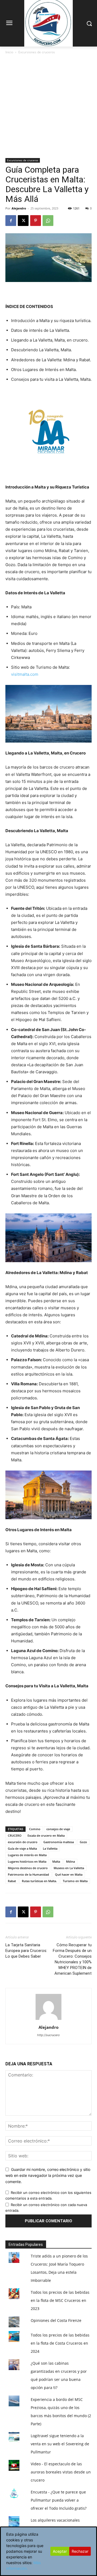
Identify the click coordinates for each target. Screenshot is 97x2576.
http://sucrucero (48, 2035)
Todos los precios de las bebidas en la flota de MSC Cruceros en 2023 (60, 2300)
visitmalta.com (25, 674)
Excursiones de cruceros (37, 52)
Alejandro (19, 208)
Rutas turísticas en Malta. (39, 1881)
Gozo (83, 1842)
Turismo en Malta (75, 1881)
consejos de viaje (58, 1829)
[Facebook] (11, 221)
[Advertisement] (48, 107)
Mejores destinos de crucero (28, 1868)
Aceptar (60, 2551)
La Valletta (50, 1848)
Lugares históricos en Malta (27, 1861)
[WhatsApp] (48, 221)
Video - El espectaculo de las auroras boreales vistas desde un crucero (61, 2472)
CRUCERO (15, 1835)
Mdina (70, 1861)
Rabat (12, 1881)
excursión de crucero (23, 1842)
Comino (35, 1829)
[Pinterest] (36, 221)
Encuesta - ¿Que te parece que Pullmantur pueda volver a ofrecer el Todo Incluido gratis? (59, 2500)
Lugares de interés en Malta (27, 1855)
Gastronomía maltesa (59, 1842)
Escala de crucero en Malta (46, 1835)
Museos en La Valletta (69, 1868)
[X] (23, 221)
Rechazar (80, 2551)
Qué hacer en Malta (69, 1874)
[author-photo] (48, 2020)
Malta (56, 1861)
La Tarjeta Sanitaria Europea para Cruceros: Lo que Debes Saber (26, 1951)
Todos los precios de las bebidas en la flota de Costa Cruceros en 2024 (60, 2343)
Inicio (9, 52)
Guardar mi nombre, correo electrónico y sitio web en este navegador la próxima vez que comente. (48, 2175)
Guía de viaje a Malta (22, 1848)
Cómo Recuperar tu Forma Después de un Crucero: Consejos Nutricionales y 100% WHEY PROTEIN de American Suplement (72, 1959)
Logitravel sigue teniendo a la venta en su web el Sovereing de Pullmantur (60, 2444)
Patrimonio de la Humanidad (28, 1874)
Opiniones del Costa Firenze (56, 2320)
